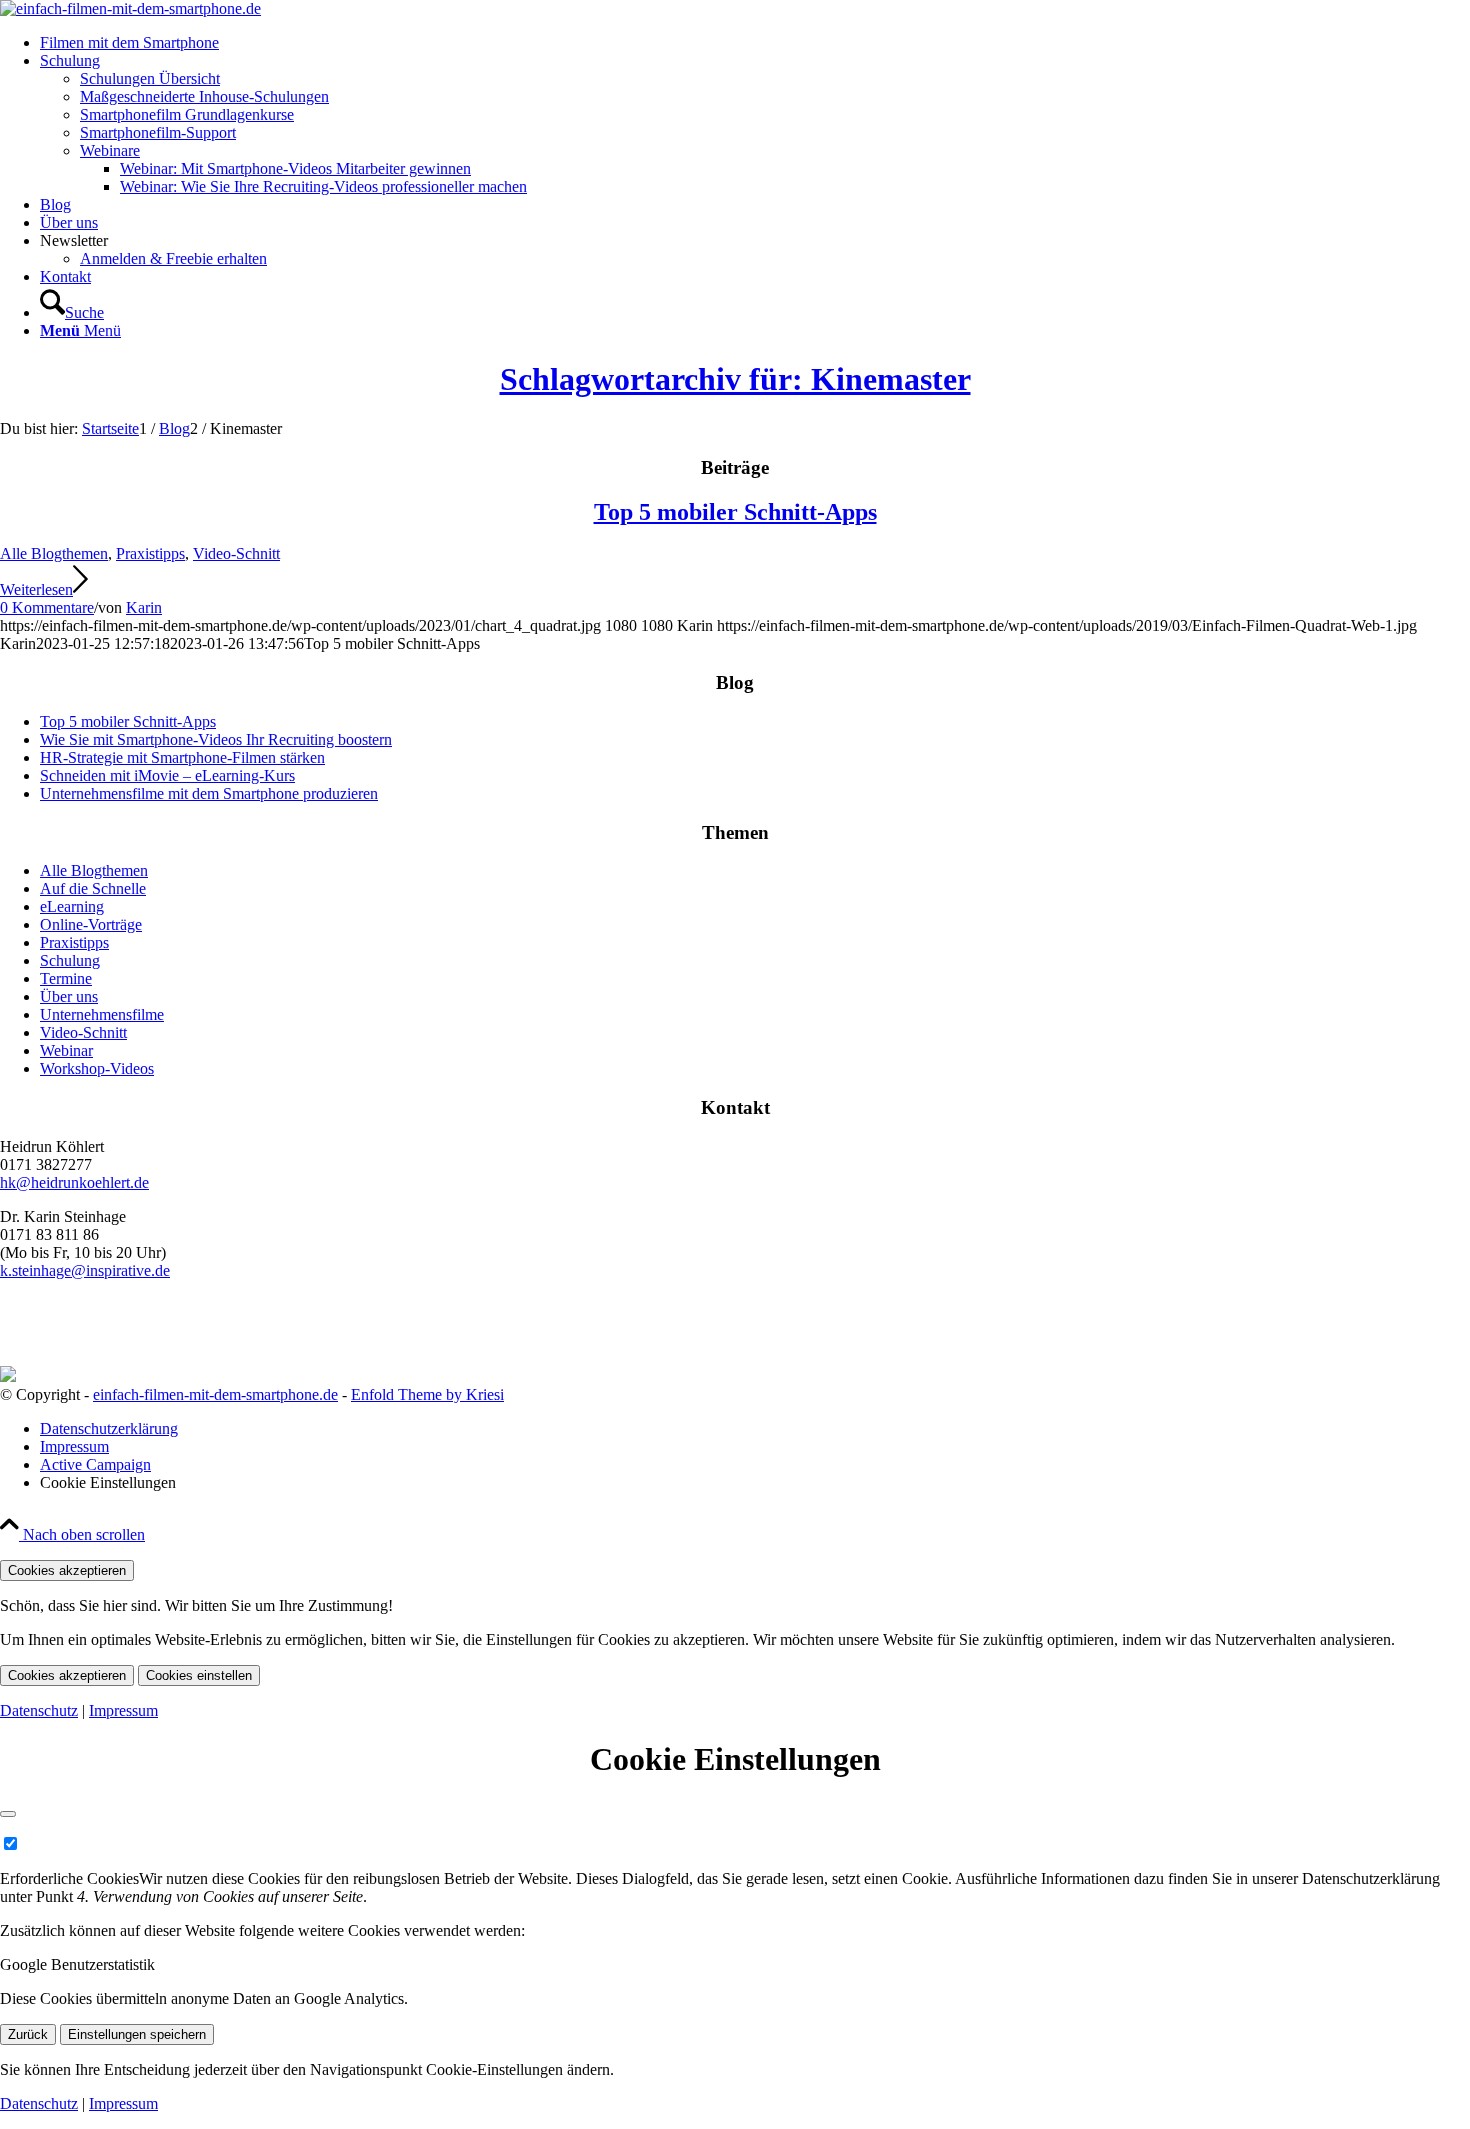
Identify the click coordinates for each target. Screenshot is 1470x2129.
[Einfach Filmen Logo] (130, 8)
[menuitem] (755, 43)
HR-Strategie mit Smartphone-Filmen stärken (182, 757)
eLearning (72, 906)
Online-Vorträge (91, 924)
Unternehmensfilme (102, 1014)
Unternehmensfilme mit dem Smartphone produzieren (209, 793)
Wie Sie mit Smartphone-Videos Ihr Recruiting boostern (216, 739)
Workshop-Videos (97, 1068)
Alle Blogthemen (54, 553)
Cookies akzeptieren (67, 1570)
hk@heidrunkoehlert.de (74, 1182)
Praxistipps (150, 553)
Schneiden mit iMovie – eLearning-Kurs (167, 775)
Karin (144, 607)
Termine (66, 978)
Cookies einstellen (199, 1675)
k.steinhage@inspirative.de (85, 1270)
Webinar (66, 1050)
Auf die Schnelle (93, 888)
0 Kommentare (47, 607)
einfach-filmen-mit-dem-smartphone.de (215, 1394)
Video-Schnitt (236, 553)
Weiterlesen (36, 589)
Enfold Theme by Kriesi (427, 1394)
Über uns (69, 996)
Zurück (28, 2034)
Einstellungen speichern (137, 2034)
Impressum (123, 1710)
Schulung (70, 960)
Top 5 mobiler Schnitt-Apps (735, 512)
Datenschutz (39, 1710)
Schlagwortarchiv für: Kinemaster (735, 379)
